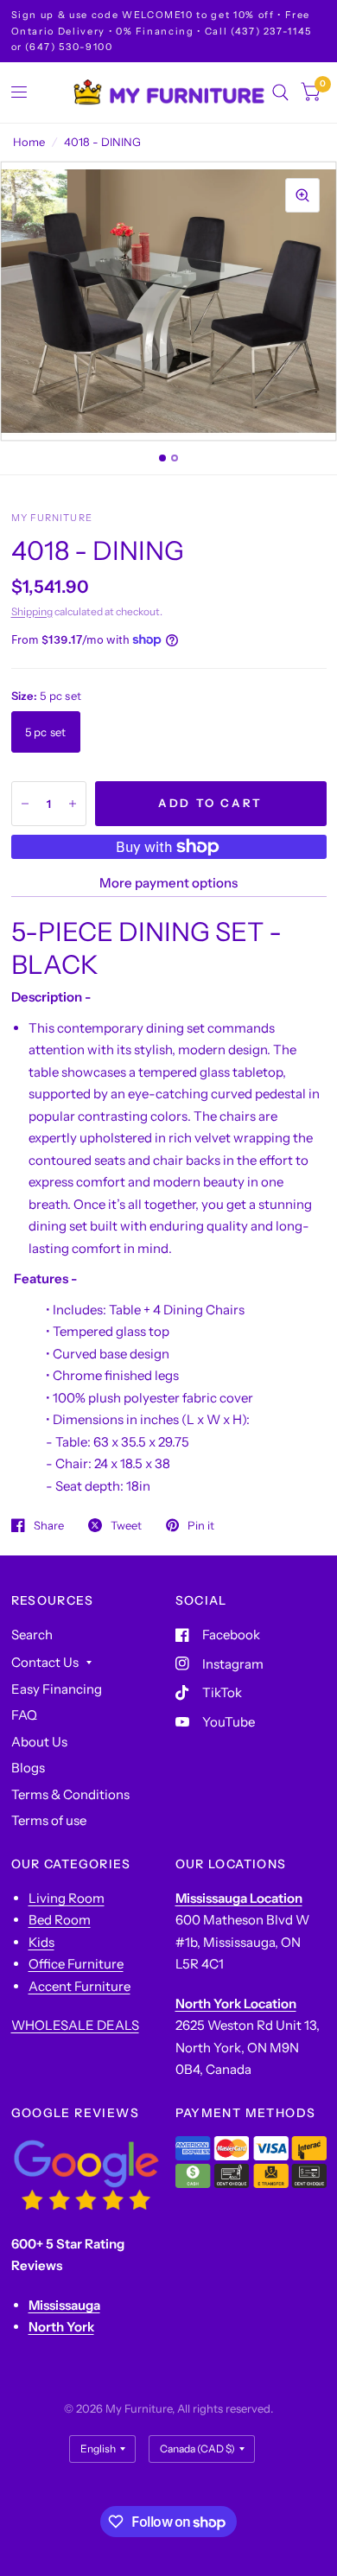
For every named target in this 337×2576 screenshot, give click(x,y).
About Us (39, 1742)
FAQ (24, 1715)
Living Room (67, 1898)
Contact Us (45, 1662)
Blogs (28, 1768)
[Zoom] (302, 195)
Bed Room (60, 1920)
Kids (41, 1942)
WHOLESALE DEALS (75, 2025)
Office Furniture (76, 1964)
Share (49, 1525)
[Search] (280, 92)
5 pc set (46, 732)
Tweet (126, 1525)
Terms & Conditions (70, 1794)
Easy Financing (57, 1689)
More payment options (168, 883)
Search (32, 1635)
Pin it (201, 1525)
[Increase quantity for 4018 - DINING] (73, 804)
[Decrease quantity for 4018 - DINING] (25, 804)
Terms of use (49, 1820)
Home (29, 142)
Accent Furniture (79, 1986)
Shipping (32, 611)
